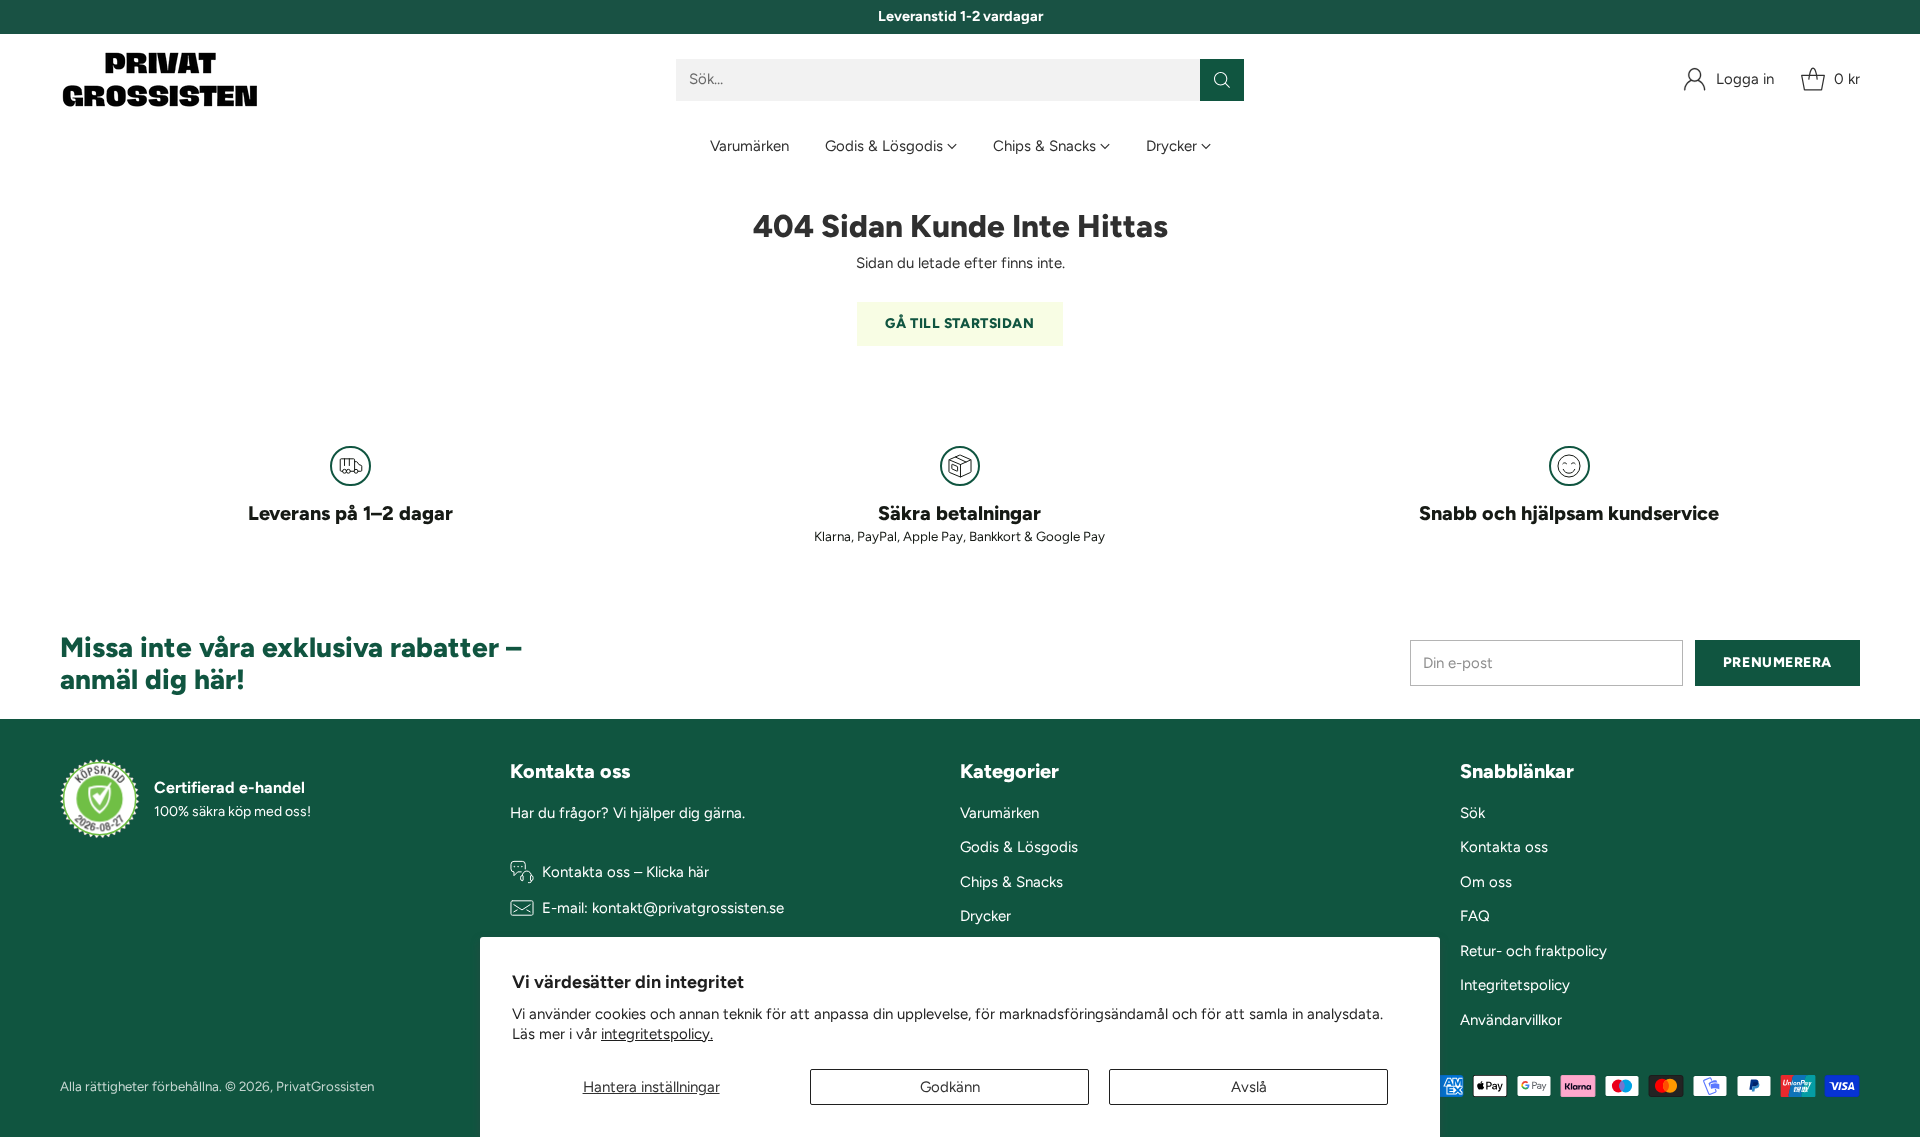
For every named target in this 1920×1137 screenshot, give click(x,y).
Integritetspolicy (1515, 985)
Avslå (1249, 1087)
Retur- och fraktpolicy (1533, 951)
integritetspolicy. (657, 1034)
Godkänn (950, 1087)
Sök (1472, 813)
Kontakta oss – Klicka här (625, 872)
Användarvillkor (1511, 1020)
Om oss (1486, 882)
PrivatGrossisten (325, 1086)
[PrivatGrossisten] (160, 79)
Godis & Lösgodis (1019, 847)
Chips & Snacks (1011, 882)
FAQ (1475, 916)
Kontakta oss (1504, 847)
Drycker (985, 916)
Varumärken (999, 813)
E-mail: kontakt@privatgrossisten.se (663, 908)
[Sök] (1222, 80)
